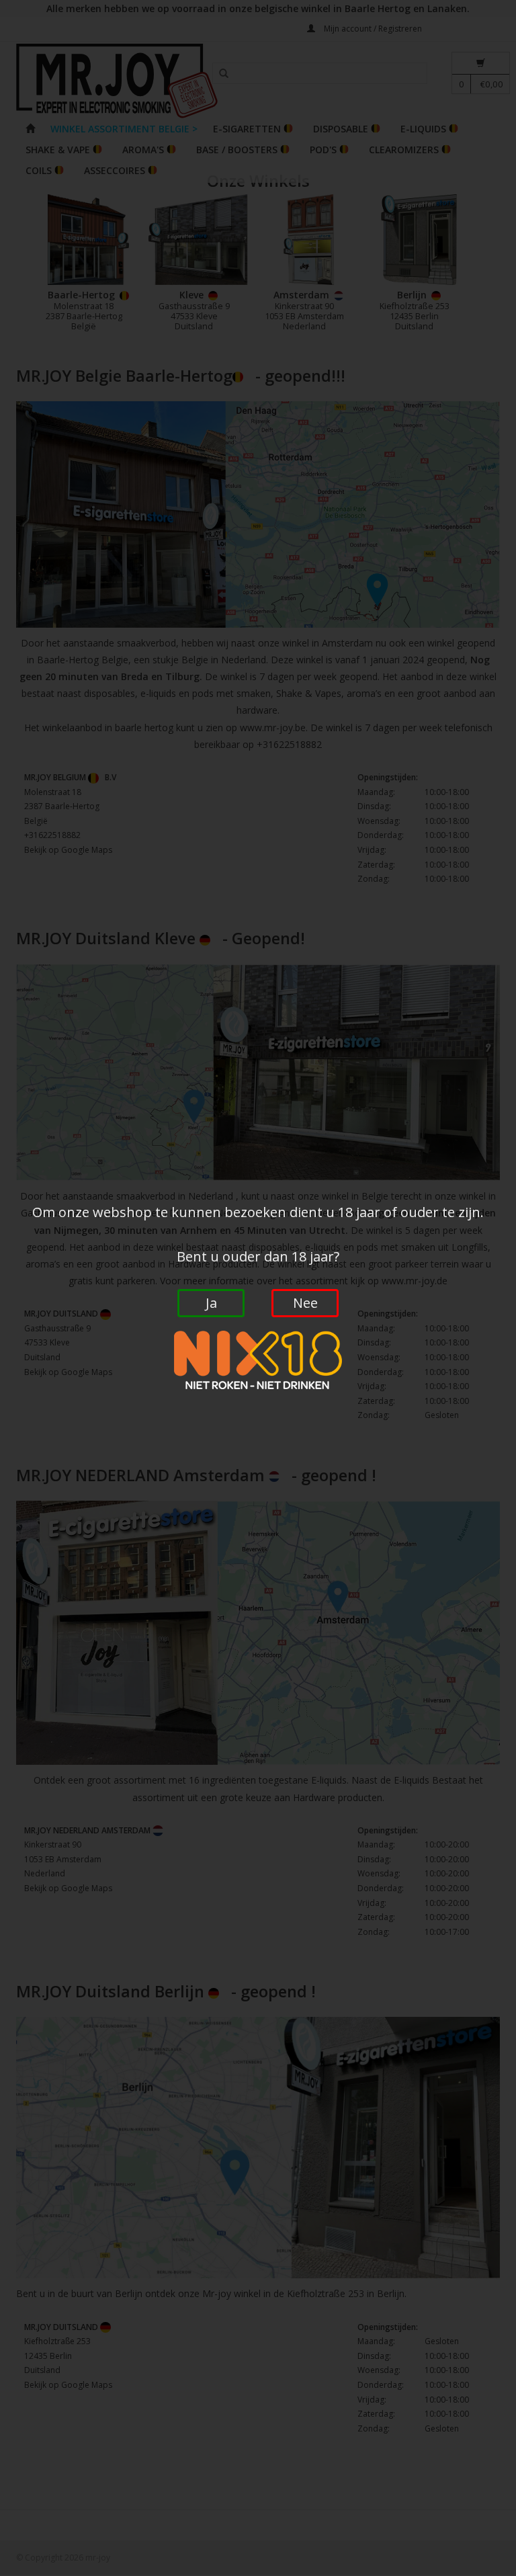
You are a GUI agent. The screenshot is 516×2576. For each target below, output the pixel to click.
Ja (211, 1303)
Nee (305, 1303)
